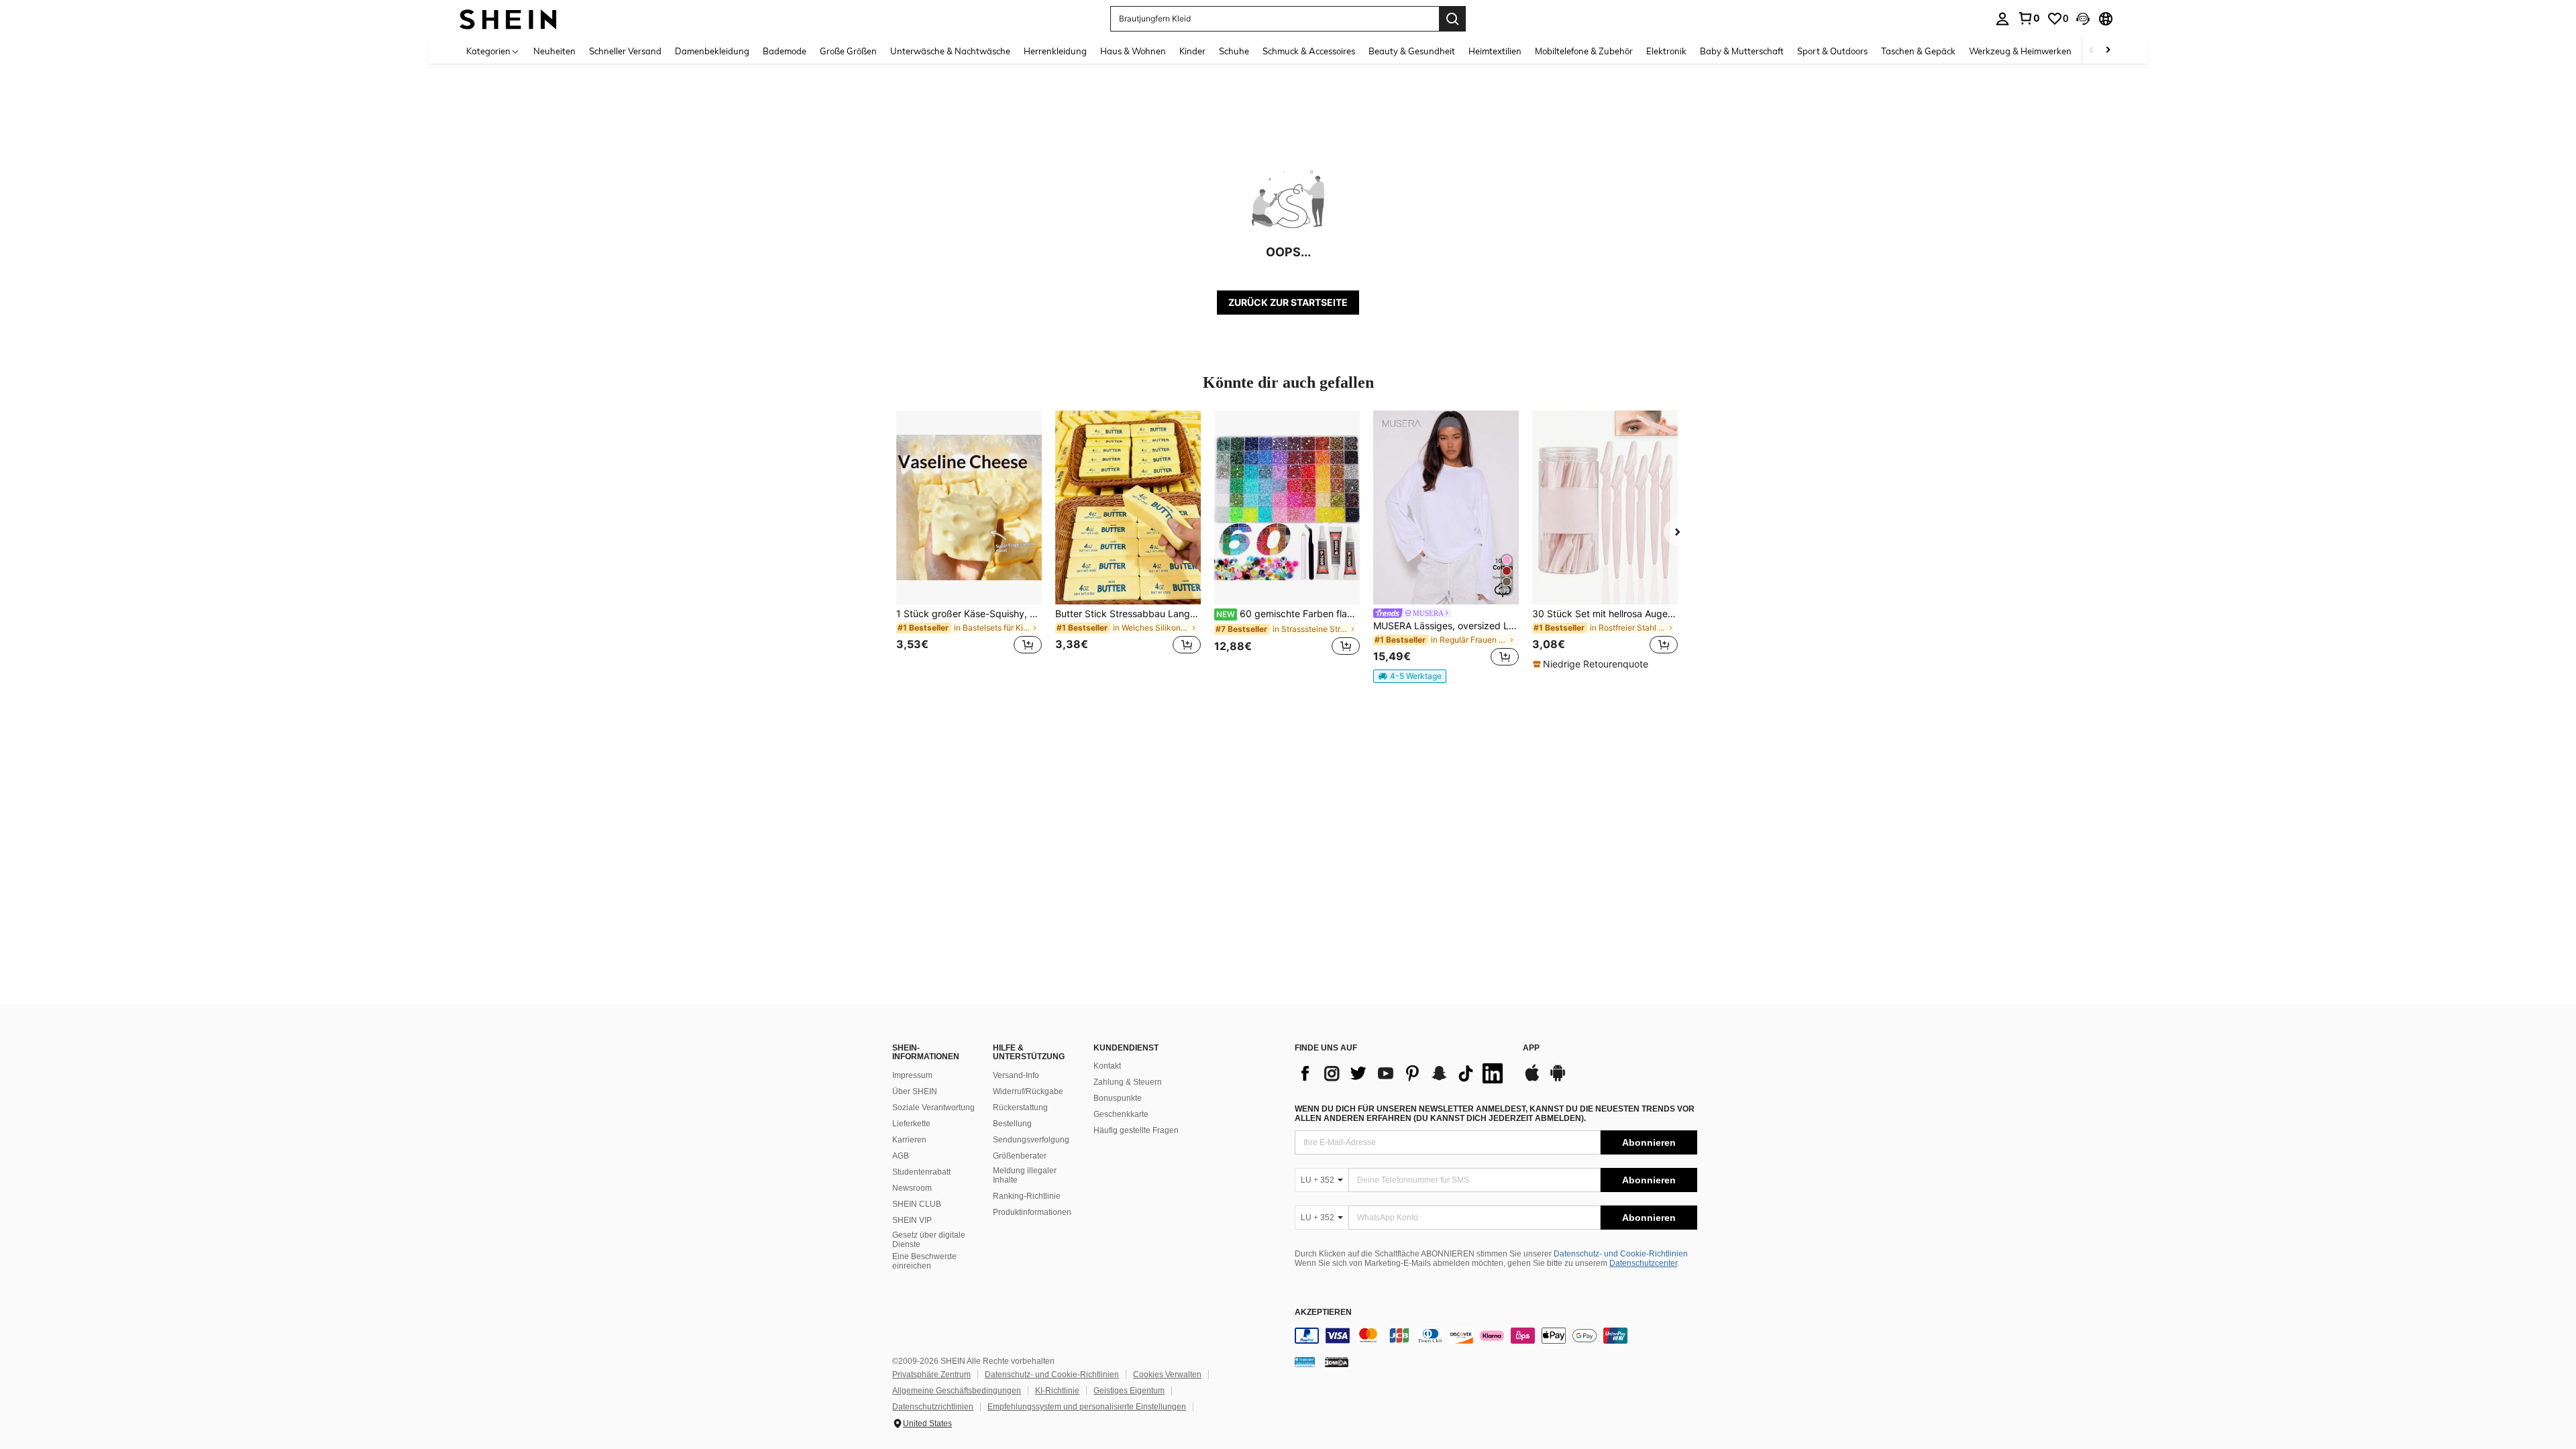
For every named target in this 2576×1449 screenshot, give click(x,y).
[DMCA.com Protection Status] (1337, 1362)
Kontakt (1107, 1066)
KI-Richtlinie (1057, 1391)
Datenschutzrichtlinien (933, 1407)
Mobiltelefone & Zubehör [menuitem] (1584, 51)
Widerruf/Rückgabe (1028, 1091)
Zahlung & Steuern (1128, 1082)
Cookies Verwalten (1167, 1375)
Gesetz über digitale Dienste (929, 1240)
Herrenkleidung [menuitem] (1055, 51)
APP (1531, 1048)
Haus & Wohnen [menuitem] (1133, 51)
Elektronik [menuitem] (1666, 51)
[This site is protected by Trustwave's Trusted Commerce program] (1305, 1362)
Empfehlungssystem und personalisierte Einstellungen (1087, 1407)
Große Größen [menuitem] (848, 51)
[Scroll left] (2092, 51)
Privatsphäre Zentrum (931, 1375)
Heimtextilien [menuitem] (1495, 51)
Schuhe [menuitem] (1234, 51)
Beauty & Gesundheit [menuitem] (1412, 51)
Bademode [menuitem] (785, 51)
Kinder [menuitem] (1192, 51)
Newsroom (912, 1188)
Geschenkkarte (1121, 1114)
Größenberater (1020, 1156)
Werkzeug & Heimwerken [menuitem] (2020, 51)
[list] (1402, 1073)
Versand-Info (1016, 1075)
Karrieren (909, 1140)
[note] (1410, 676)
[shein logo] (508, 18)
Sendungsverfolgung (1031, 1140)
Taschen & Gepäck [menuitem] (1918, 51)
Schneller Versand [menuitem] (625, 51)
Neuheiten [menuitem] (554, 51)
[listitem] (969, 540)
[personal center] (2002, 19)
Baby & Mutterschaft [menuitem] (1742, 51)
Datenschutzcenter (1643, 1263)
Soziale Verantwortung (933, 1108)
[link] (2029, 18)
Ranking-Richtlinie (1027, 1196)
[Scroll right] (2108, 51)
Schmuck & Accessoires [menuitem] (1309, 51)
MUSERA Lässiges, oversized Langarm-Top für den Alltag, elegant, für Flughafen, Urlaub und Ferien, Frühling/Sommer (1446, 626)
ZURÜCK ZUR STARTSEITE (1288, 302)
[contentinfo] (1496, 1336)
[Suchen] (1452, 19)
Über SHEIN (915, 1091)
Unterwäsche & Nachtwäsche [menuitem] (950, 51)
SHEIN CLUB (917, 1204)
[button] (2083, 19)
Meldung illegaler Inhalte (1025, 1175)
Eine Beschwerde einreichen (924, 1261)
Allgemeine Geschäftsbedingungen (957, 1391)
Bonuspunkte (1118, 1098)
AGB (901, 1156)
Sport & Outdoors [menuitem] (1832, 51)
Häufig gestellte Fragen (1136, 1130)
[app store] (1532, 1079)
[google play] (1558, 1079)
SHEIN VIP (912, 1220)
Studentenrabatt (921, 1172)
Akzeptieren (1323, 1312)
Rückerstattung (1020, 1108)
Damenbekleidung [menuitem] (712, 51)
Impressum (912, 1075)
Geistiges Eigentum (1129, 1391)
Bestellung (1012, 1124)
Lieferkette (911, 1124)
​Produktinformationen (1032, 1212)
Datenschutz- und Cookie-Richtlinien (1621, 1254)
